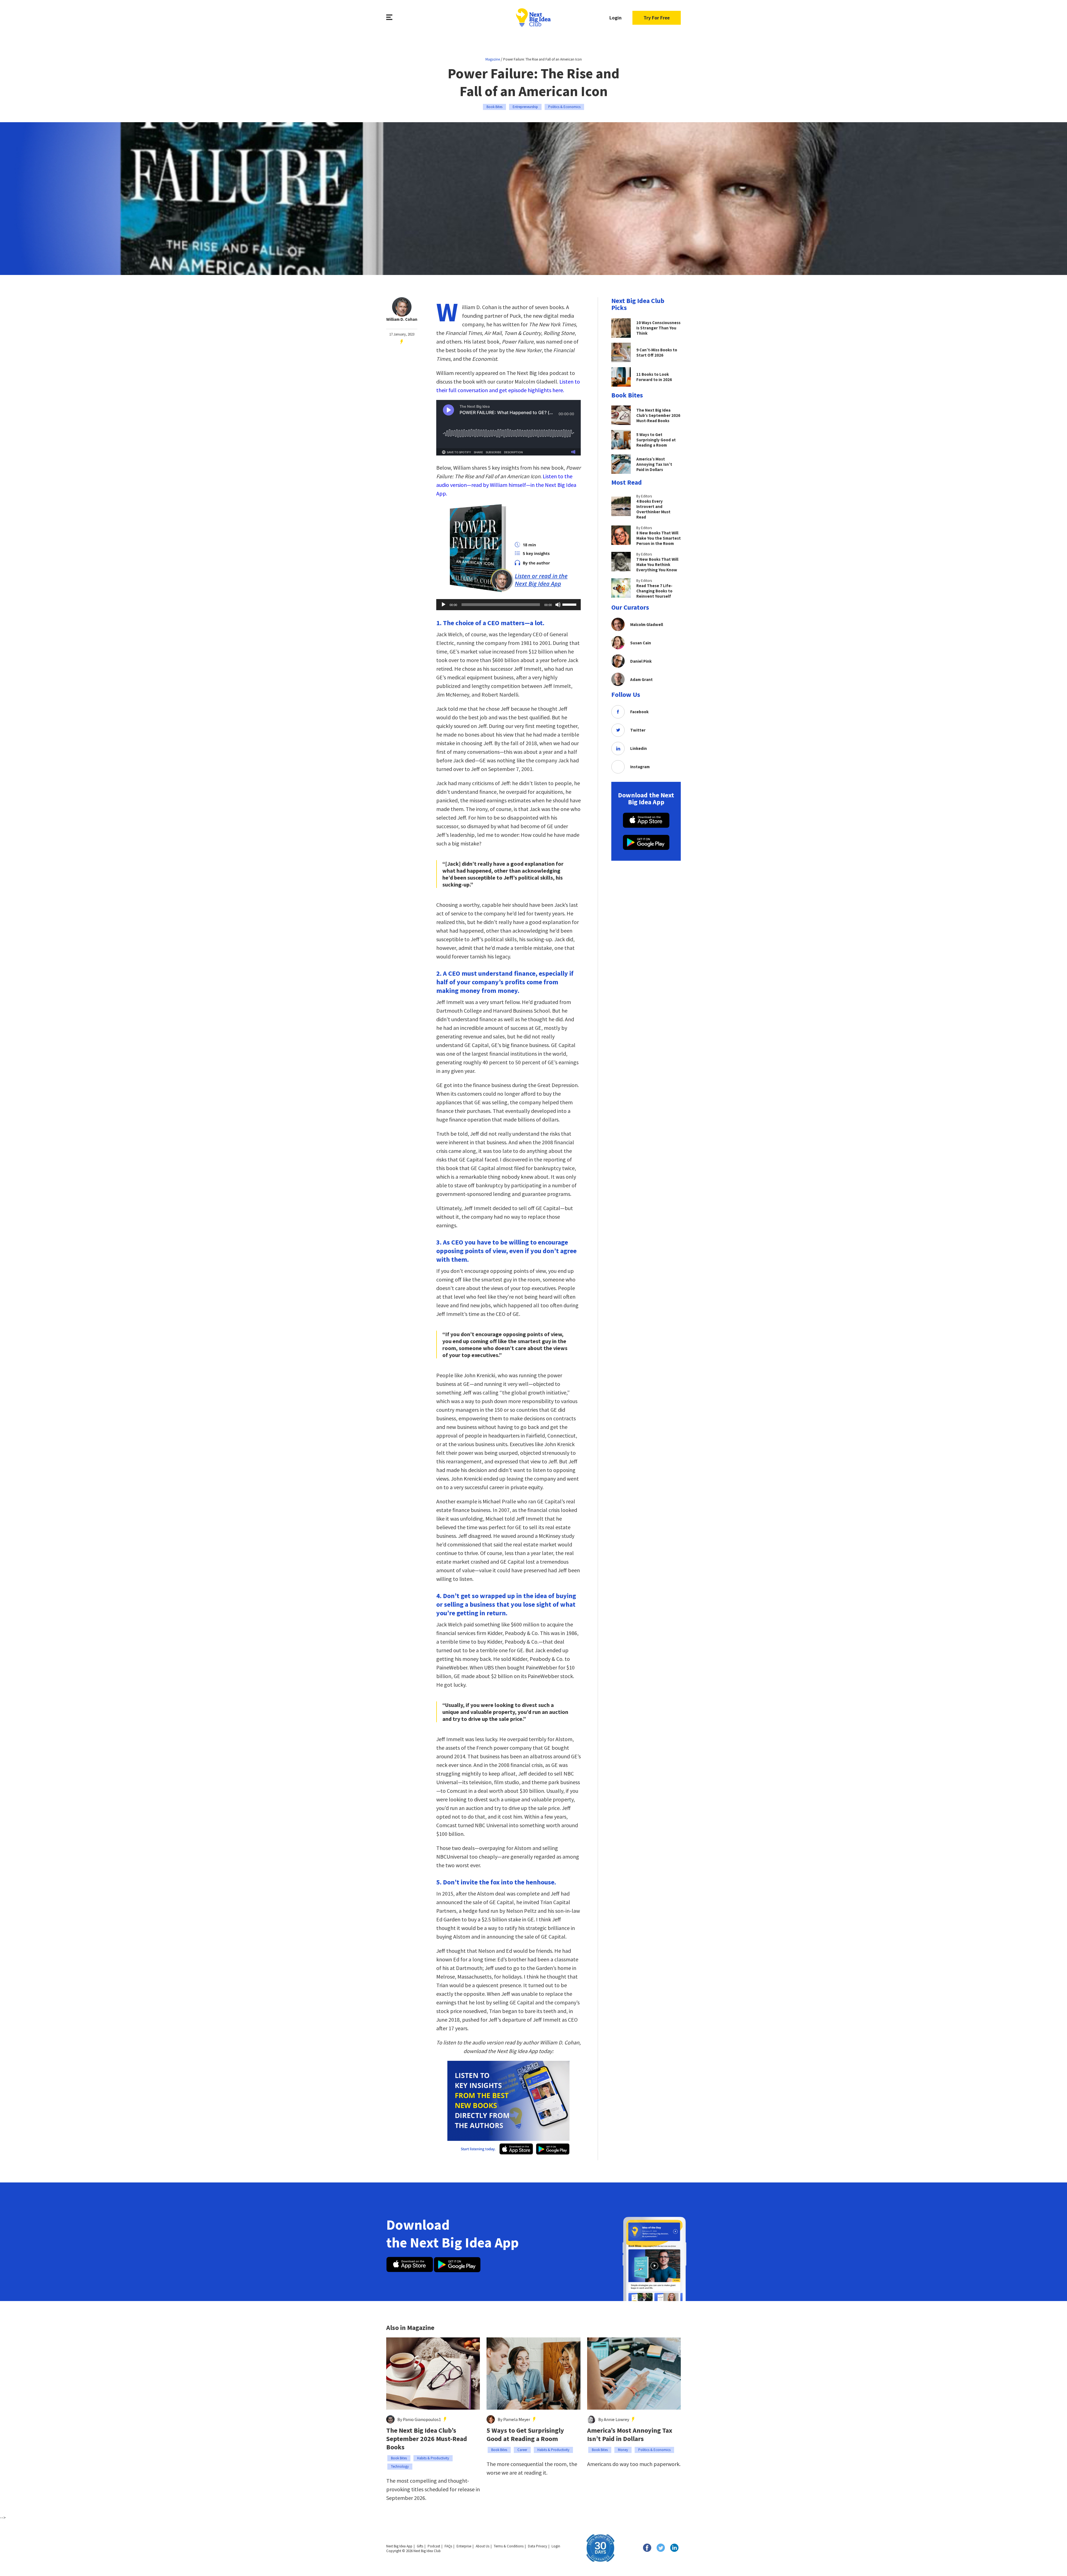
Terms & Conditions (509, 2546)
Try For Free (657, 18)
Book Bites (494, 107)
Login (615, 18)
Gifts (420, 2546)
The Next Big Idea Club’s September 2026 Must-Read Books (427, 2439)
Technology (400, 2466)
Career (522, 2450)
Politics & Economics (564, 107)
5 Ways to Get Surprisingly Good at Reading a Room (525, 2435)
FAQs (448, 2546)
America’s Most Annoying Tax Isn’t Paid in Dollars (630, 2435)
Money (623, 2450)
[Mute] (558, 605)
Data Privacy (538, 2546)
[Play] (443, 605)
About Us (483, 2546)
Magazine (493, 59)
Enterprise (464, 2546)
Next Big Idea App (399, 2546)
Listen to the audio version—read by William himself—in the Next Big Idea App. (506, 485)
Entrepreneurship (525, 107)
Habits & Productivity (433, 2458)
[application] (508, 605)
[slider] (570, 604)
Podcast (434, 2546)
